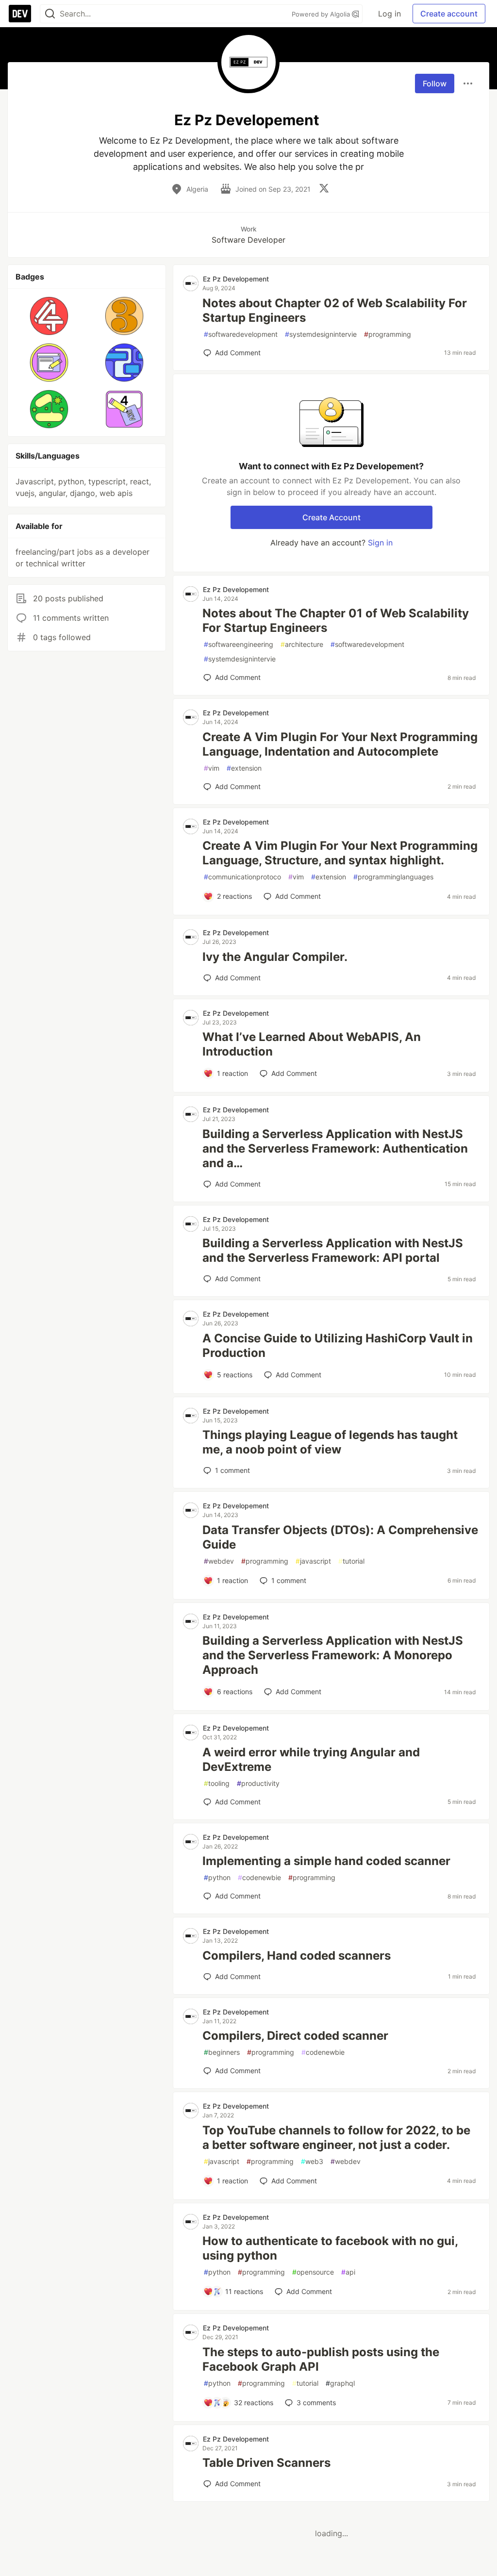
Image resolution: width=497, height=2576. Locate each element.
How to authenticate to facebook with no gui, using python (330, 2248)
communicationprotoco (242, 877)
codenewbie (259, 1877)
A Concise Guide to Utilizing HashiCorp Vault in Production (338, 1346)
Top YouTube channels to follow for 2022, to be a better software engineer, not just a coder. (336, 2138)
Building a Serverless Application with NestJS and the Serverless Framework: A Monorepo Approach (333, 1655)
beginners (222, 2052)
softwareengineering (239, 644)
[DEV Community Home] (20, 14)
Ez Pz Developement (236, 279)
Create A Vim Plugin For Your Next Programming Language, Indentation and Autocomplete (340, 744)
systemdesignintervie (321, 334)
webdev (219, 1561)
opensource (313, 2272)
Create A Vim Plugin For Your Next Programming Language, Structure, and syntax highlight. (340, 853)
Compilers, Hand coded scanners (297, 1956)
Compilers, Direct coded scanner (295, 2036)
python (217, 1877)
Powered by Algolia (322, 14)
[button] (49, 316)
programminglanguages (393, 877)
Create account (449, 14)
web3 (312, 2161)
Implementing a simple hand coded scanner (326, 1861)
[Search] (50, 14)
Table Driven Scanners (266, 2463)
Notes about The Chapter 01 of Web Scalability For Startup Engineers (336, 620)
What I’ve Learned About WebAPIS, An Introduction (312, 1044)
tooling (217, 1783)
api (348, 2272)
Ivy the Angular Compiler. (275, 957)
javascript (313, 1561)
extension (244, 768)
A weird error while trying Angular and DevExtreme (311, 1759)
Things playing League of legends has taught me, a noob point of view (330, 1442)
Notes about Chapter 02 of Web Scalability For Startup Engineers (335, 310)
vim (212, 768)
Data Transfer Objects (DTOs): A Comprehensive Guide (340, 1537)
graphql (340, 2383)
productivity (258, 1783)
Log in (389, 14)
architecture (302, 644)
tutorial (351, 1561)
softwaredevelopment (241, 334)
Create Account (331, 517)
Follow (435, 83)
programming (388, 334)
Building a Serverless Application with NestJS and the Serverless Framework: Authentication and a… (335, 1148)
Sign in (380, 543)
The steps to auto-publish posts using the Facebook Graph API (321, 2359)
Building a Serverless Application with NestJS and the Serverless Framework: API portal (333, 1250)
